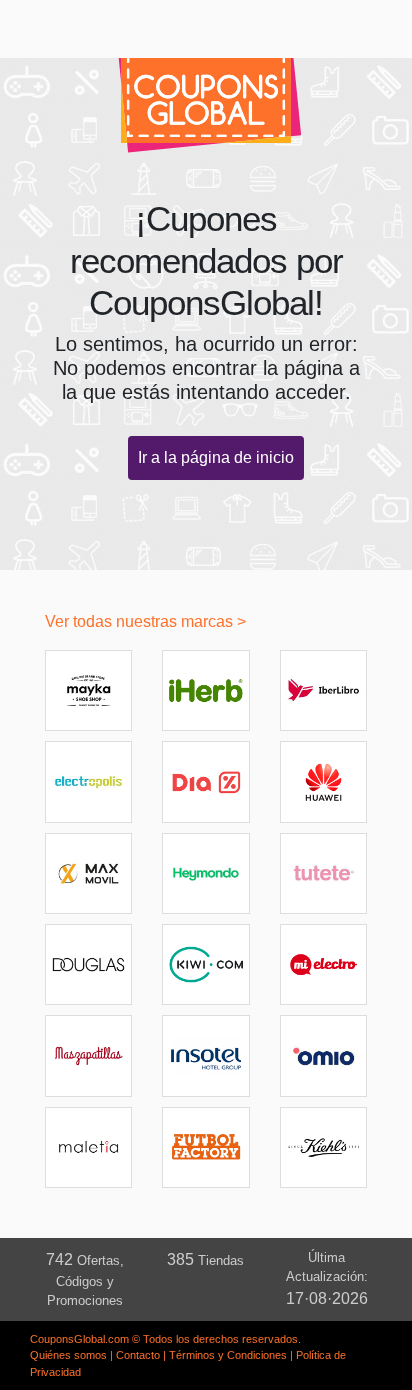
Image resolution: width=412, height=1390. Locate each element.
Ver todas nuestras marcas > (145, 621)
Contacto (138, 1355)
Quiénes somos (68, 1355)
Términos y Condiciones (228, 1355)
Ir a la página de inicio (216, 457)
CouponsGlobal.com (79, 1339)
